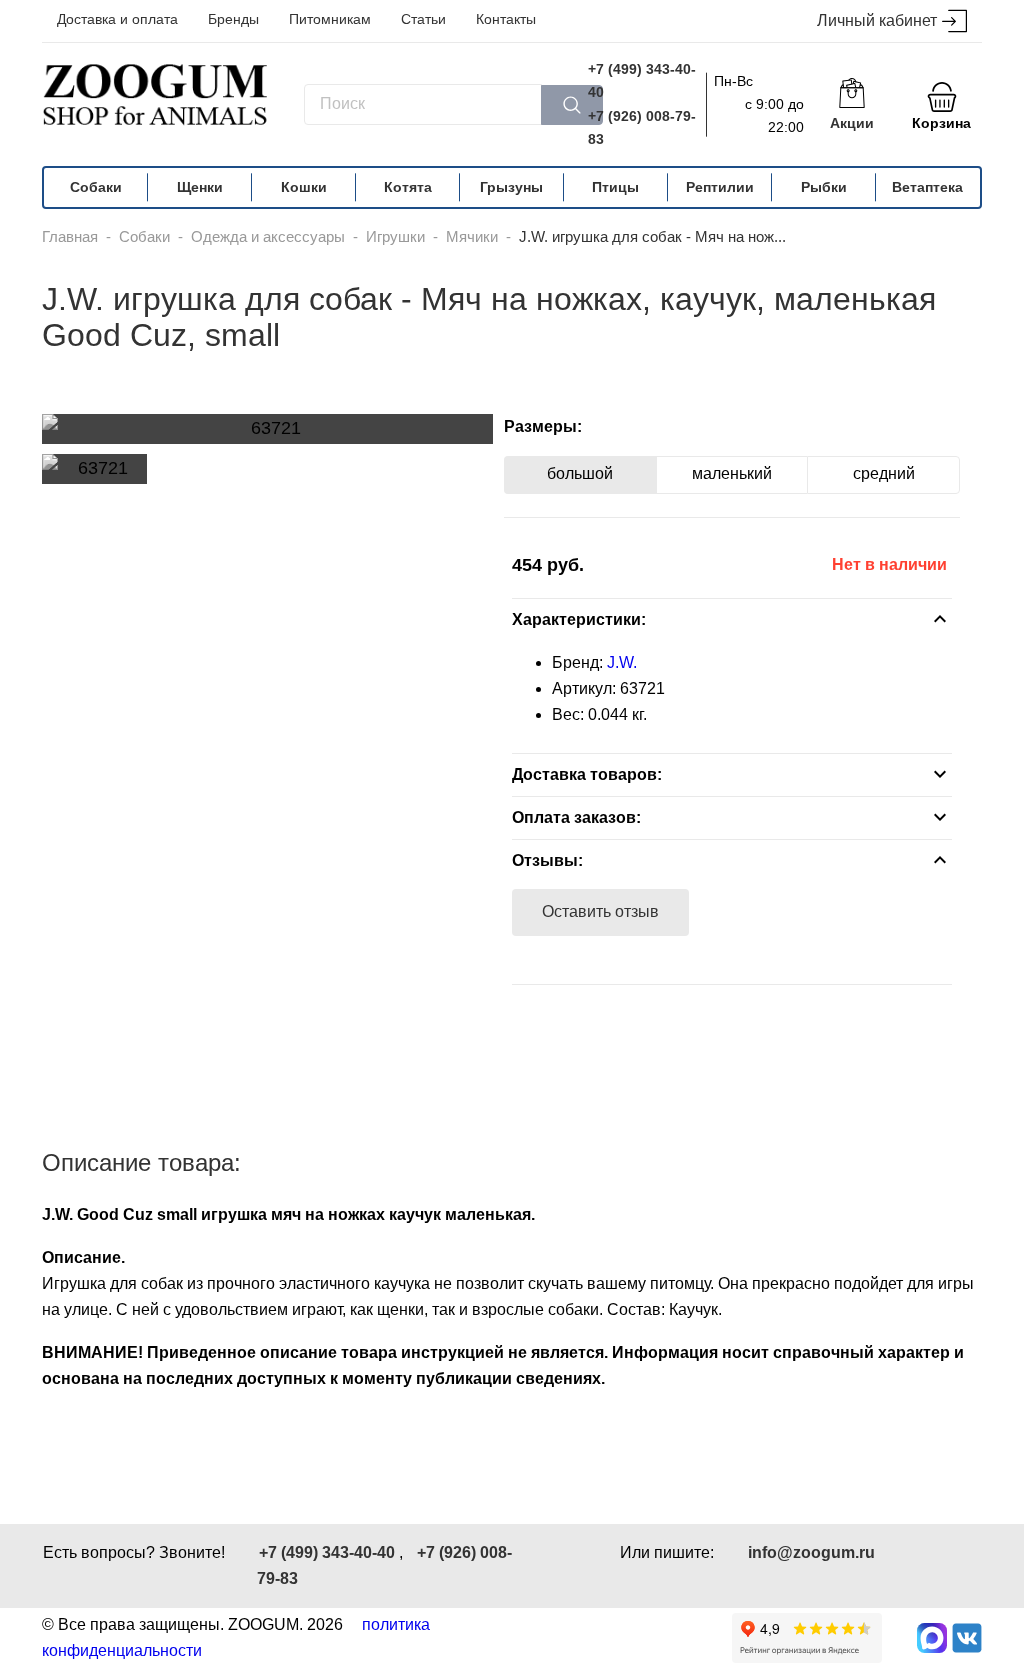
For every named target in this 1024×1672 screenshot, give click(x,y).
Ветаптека (927, 187)
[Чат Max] (932, 1638)
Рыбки (824, 187)
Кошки (304, 187)
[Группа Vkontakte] (967, 1638)
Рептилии (720, 187)
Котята (408, 187)
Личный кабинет (877, 20)
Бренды (233, 19)
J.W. (622, 662)
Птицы (615, 187)
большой (580, 473)
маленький (732, 473)
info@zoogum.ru (811, 1552)
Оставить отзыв (600, 911)
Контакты (506, 19)
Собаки (96, 187)
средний (884, 473)
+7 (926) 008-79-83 (642, 127)
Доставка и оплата (117, 19)
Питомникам (330, 19)
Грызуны (511, 187)
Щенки (200, 187)
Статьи (423, 19)
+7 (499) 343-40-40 (642, 80)
